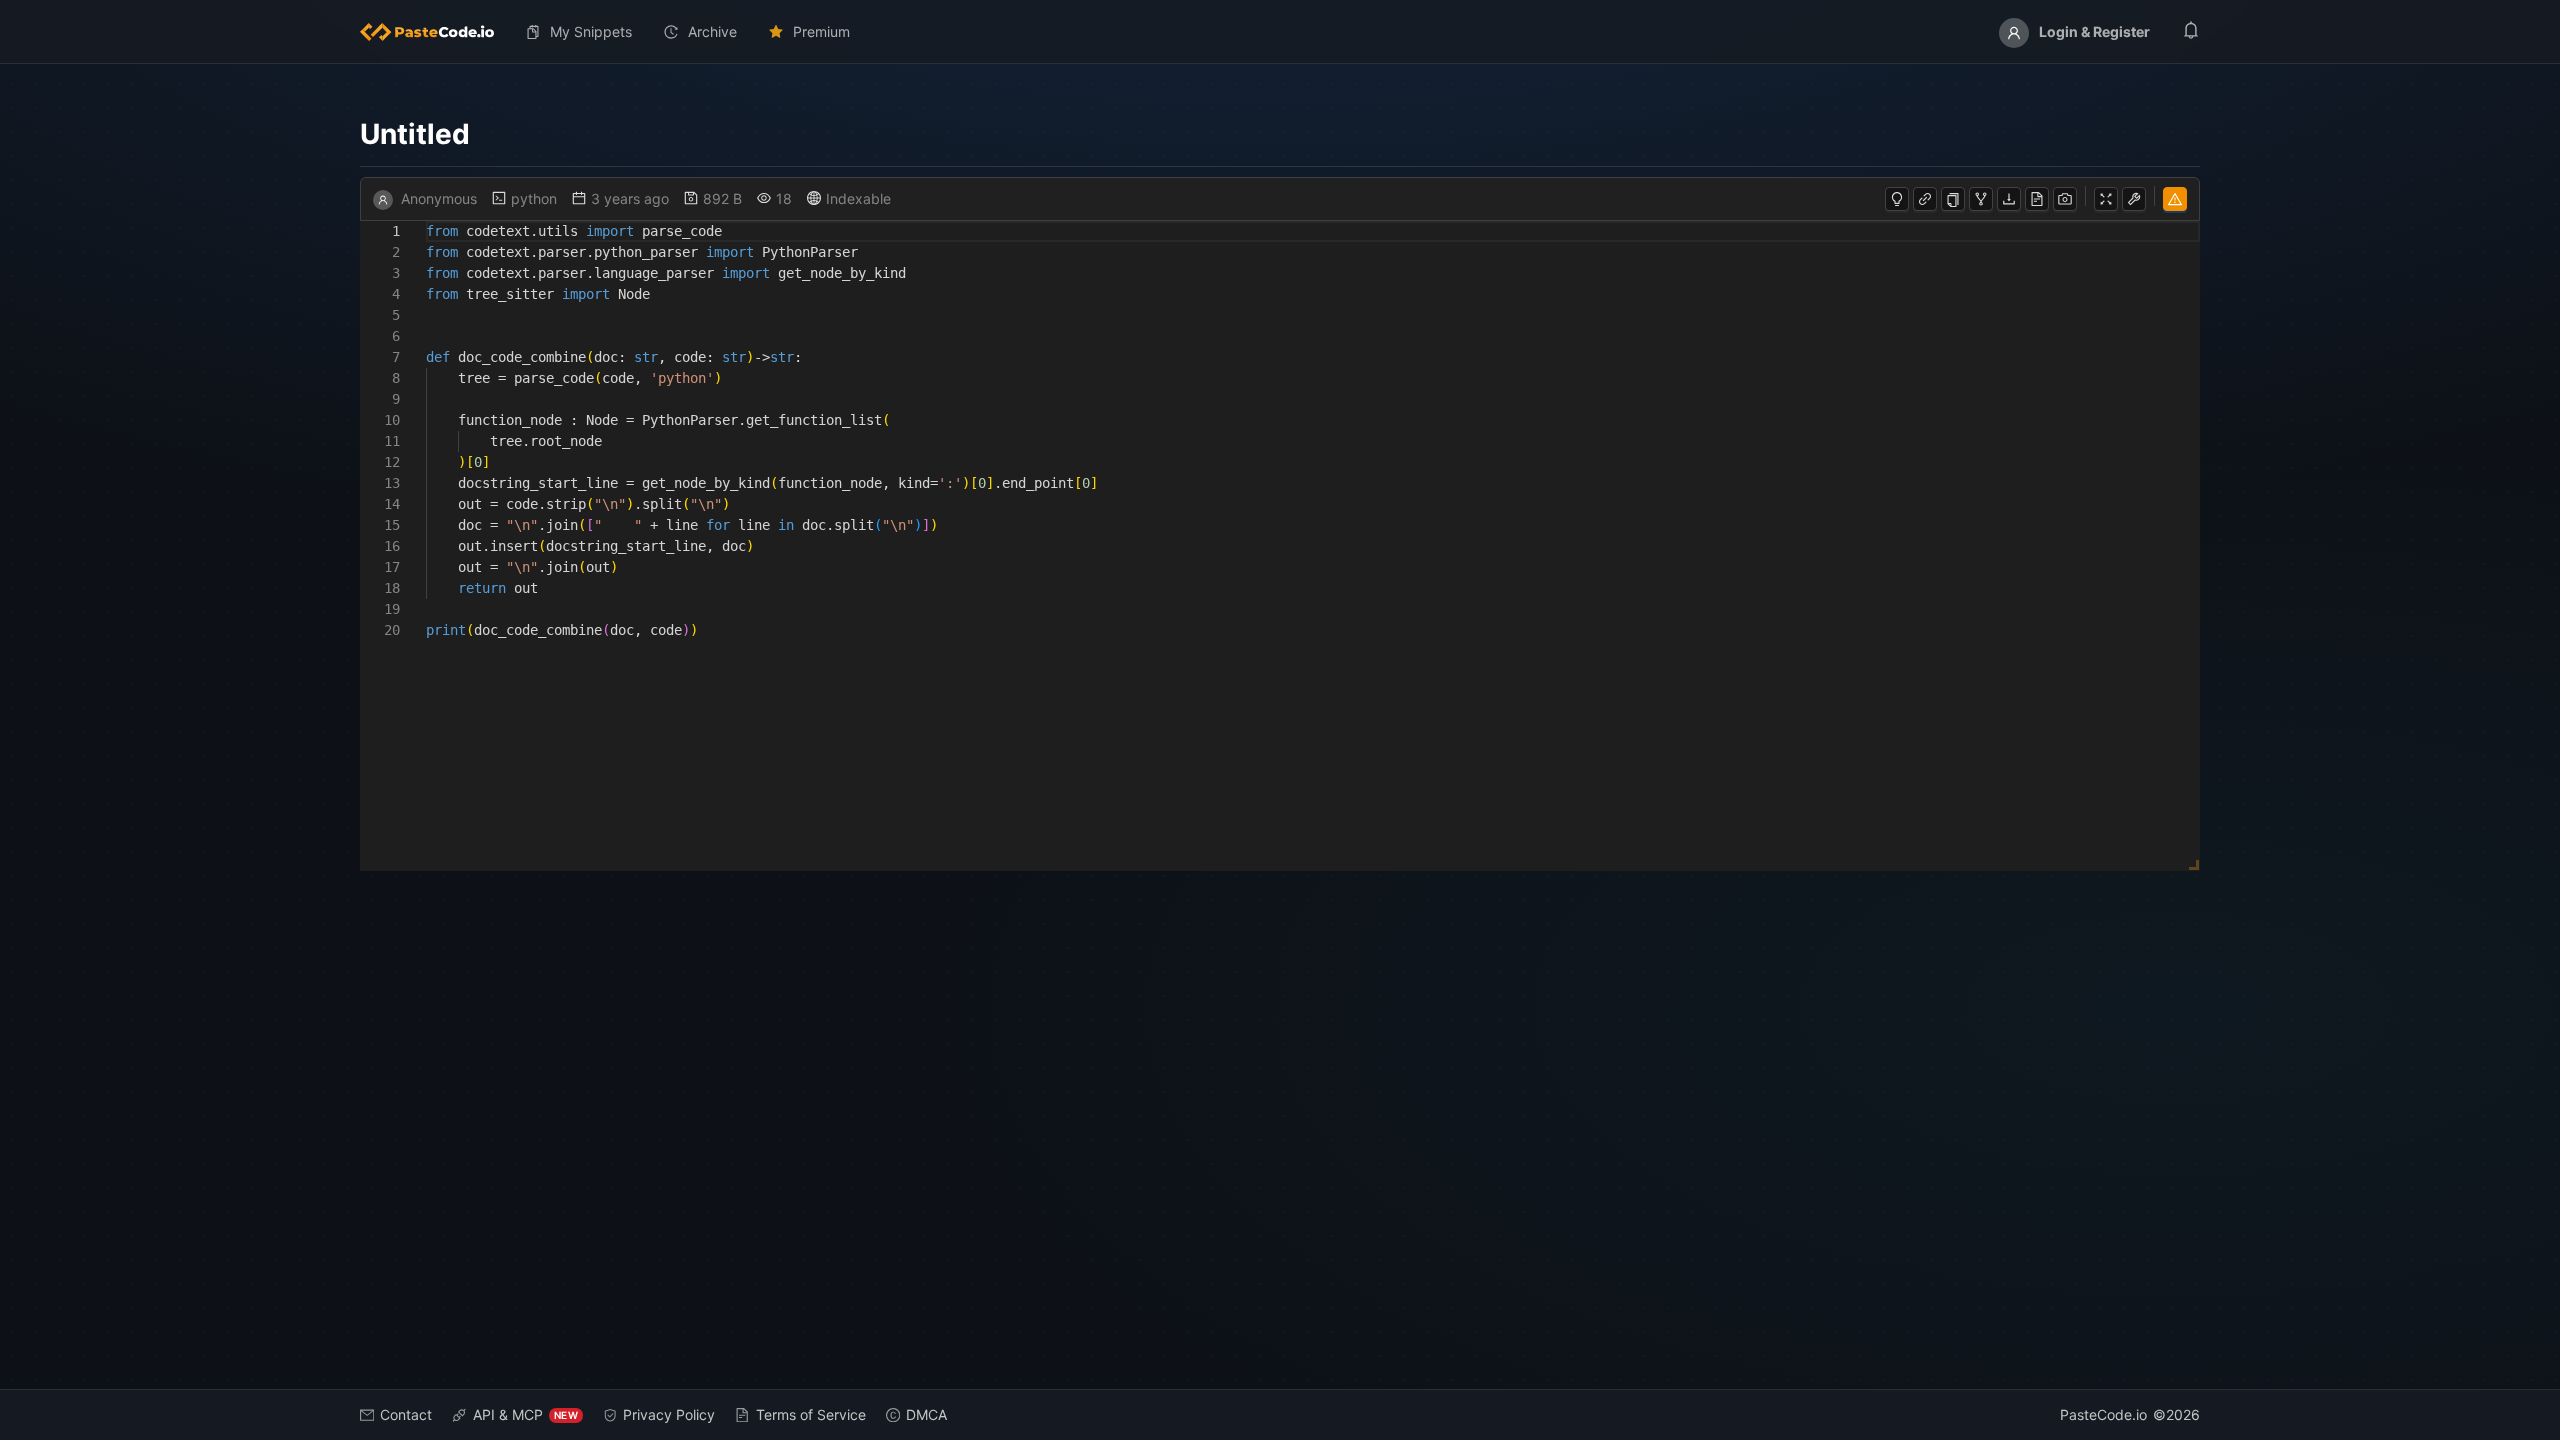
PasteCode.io (2103, 1414)
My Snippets (591, 31)
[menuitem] (435, 32)
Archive (712, 31)
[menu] (1280, 32)
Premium (821, 31)
